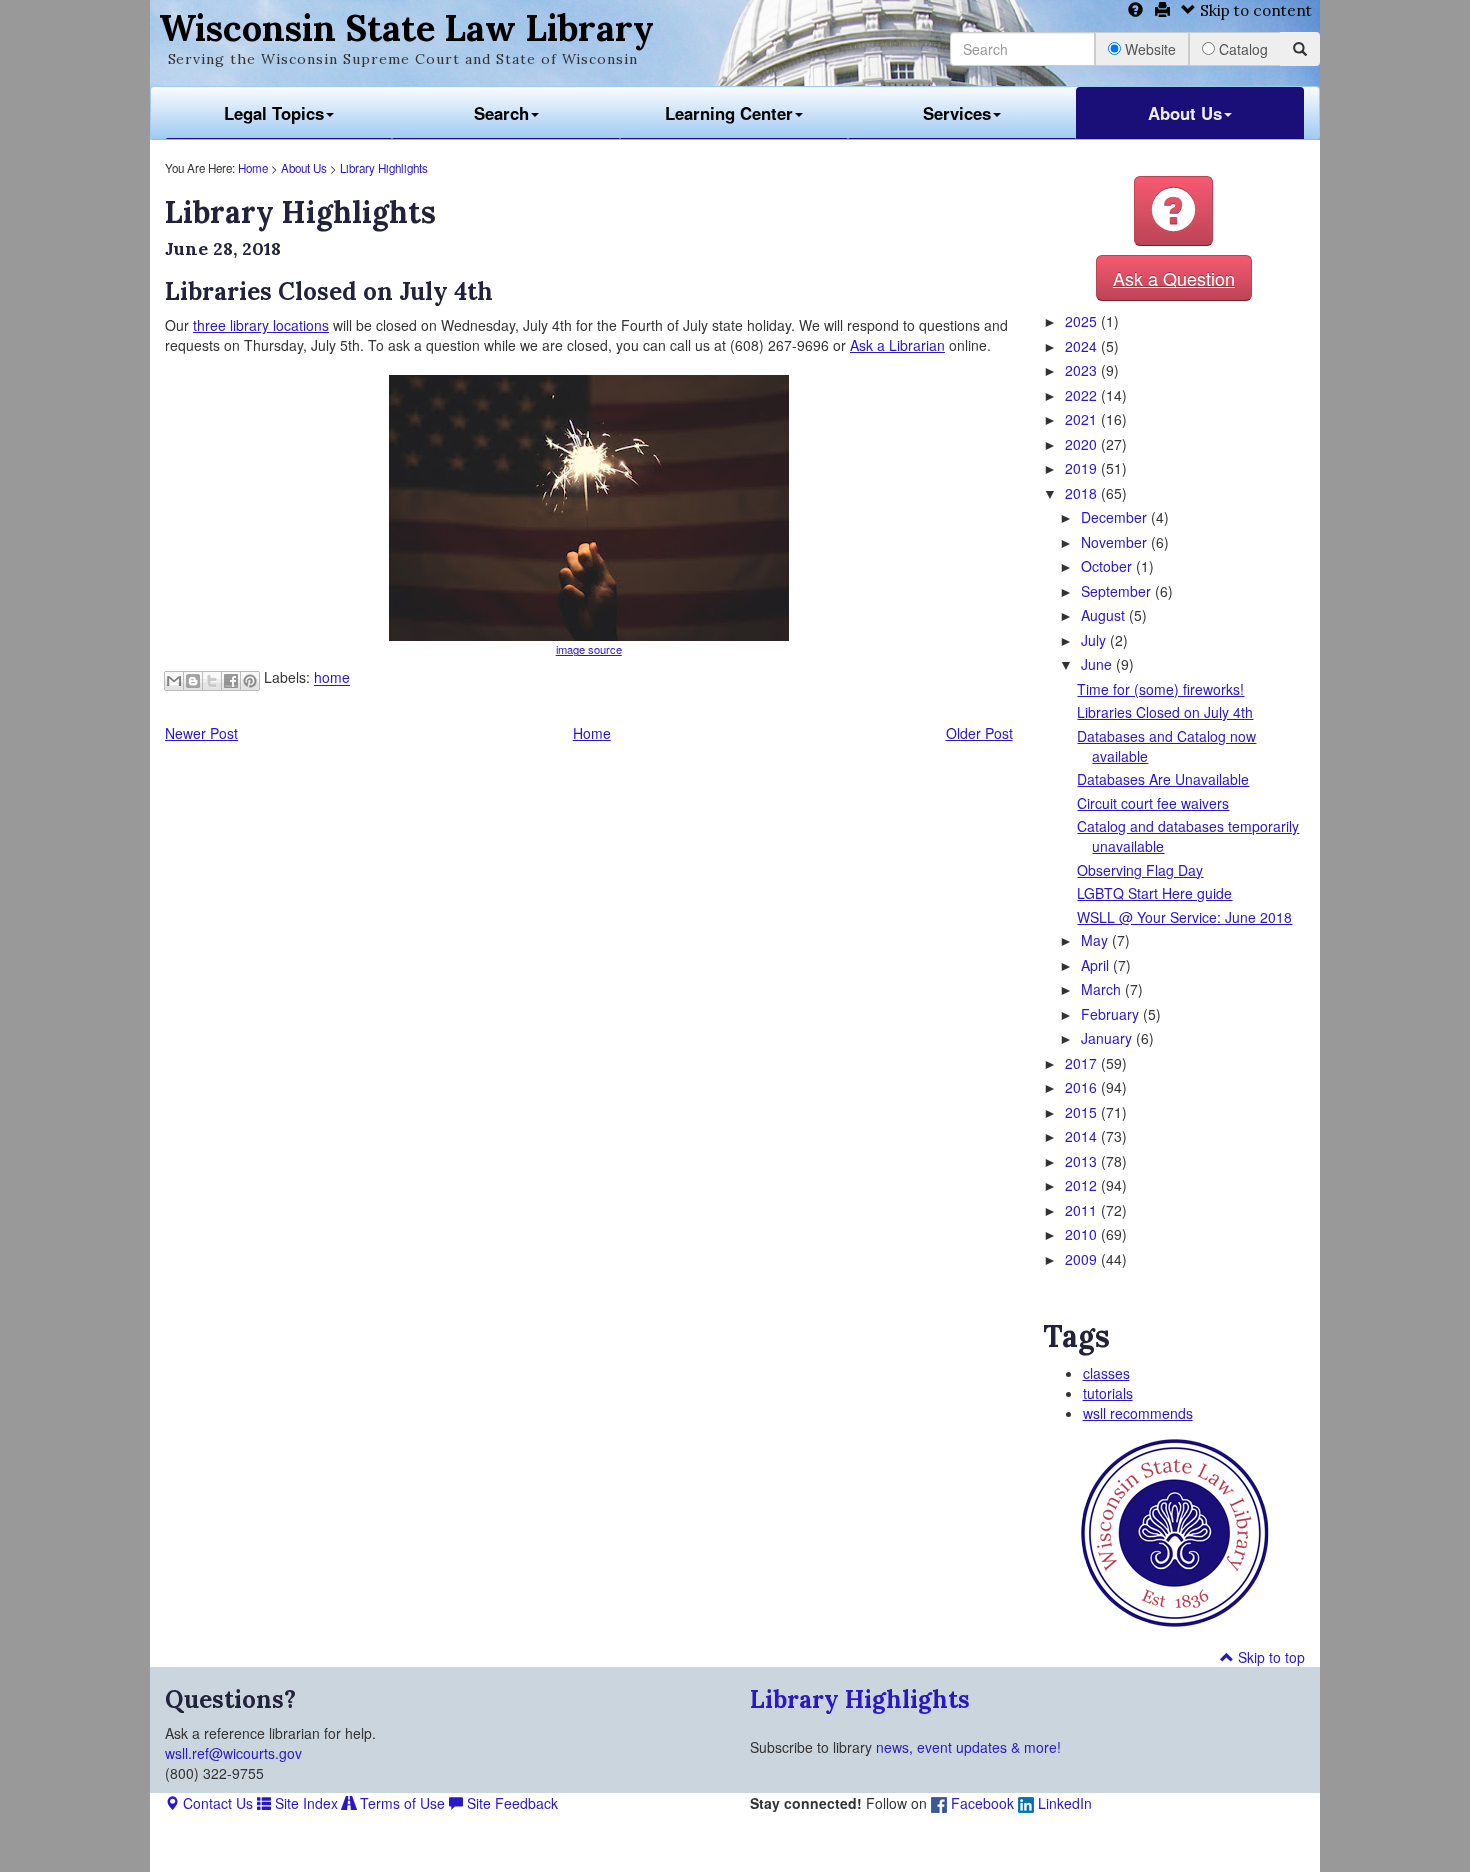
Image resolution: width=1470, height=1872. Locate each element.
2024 (1083, 346)
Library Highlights (384, 168)
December (1116, 517)
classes (1106, 1373)
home (332, 678)
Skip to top (1269, 1657)
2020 (1083, 444)
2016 (1083, 1087)
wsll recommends (1138, 1413)
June (1098, 664)
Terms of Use (400, 1803)
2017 (1083, 1063)
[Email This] (174, 681)
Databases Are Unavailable (1163, 779)
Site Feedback (510, 1803)
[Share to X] (212, 681)
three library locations (261, 325)
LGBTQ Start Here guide (1154, 893)
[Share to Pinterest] (250, 681)
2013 (1083, 1161)
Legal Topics (274, 113)
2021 (1083, 419)
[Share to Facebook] (231, 681)
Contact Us (216, 1803)
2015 (1083, 1112)
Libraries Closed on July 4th (1165, 712)
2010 (1083, 1234)
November (1116, 542)
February (1112, 1014)
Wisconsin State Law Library (406, 28)
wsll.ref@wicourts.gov (233, 1753)
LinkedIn (1063, 1803)
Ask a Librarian (897, 345)
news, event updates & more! (968, 1747)
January (1108, 1038)
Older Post (979, 733)
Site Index (304, 1803)
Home (253, 168)
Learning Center (729, 113)
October (1108, 566)
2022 (1083, 395)
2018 (1083, 493)
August (1105, 615)
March (1103, 989)
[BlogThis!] (193, 681)
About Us (1185, 113)
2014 (1083, 1136)
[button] (1173, 211)
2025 (1083, 321)
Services (957, 113)
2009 (1083, 1259)
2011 (1083, 1210)
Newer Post (201, 733)
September (1118, 591)
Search (501, 113)
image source (589, 649)
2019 (1083, 468)
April (1097, 965)
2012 (1083, 1185)
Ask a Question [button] (1174, 278)
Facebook (980, 1803)
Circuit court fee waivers (1153, 803)
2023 (1083, 370)
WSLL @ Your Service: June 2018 (1184, 917)
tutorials (1108, 1393)
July (1095, 640)
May (1096, 940)
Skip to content (1254, 10)
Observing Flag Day (1140, 870)
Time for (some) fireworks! (1160, 689)
